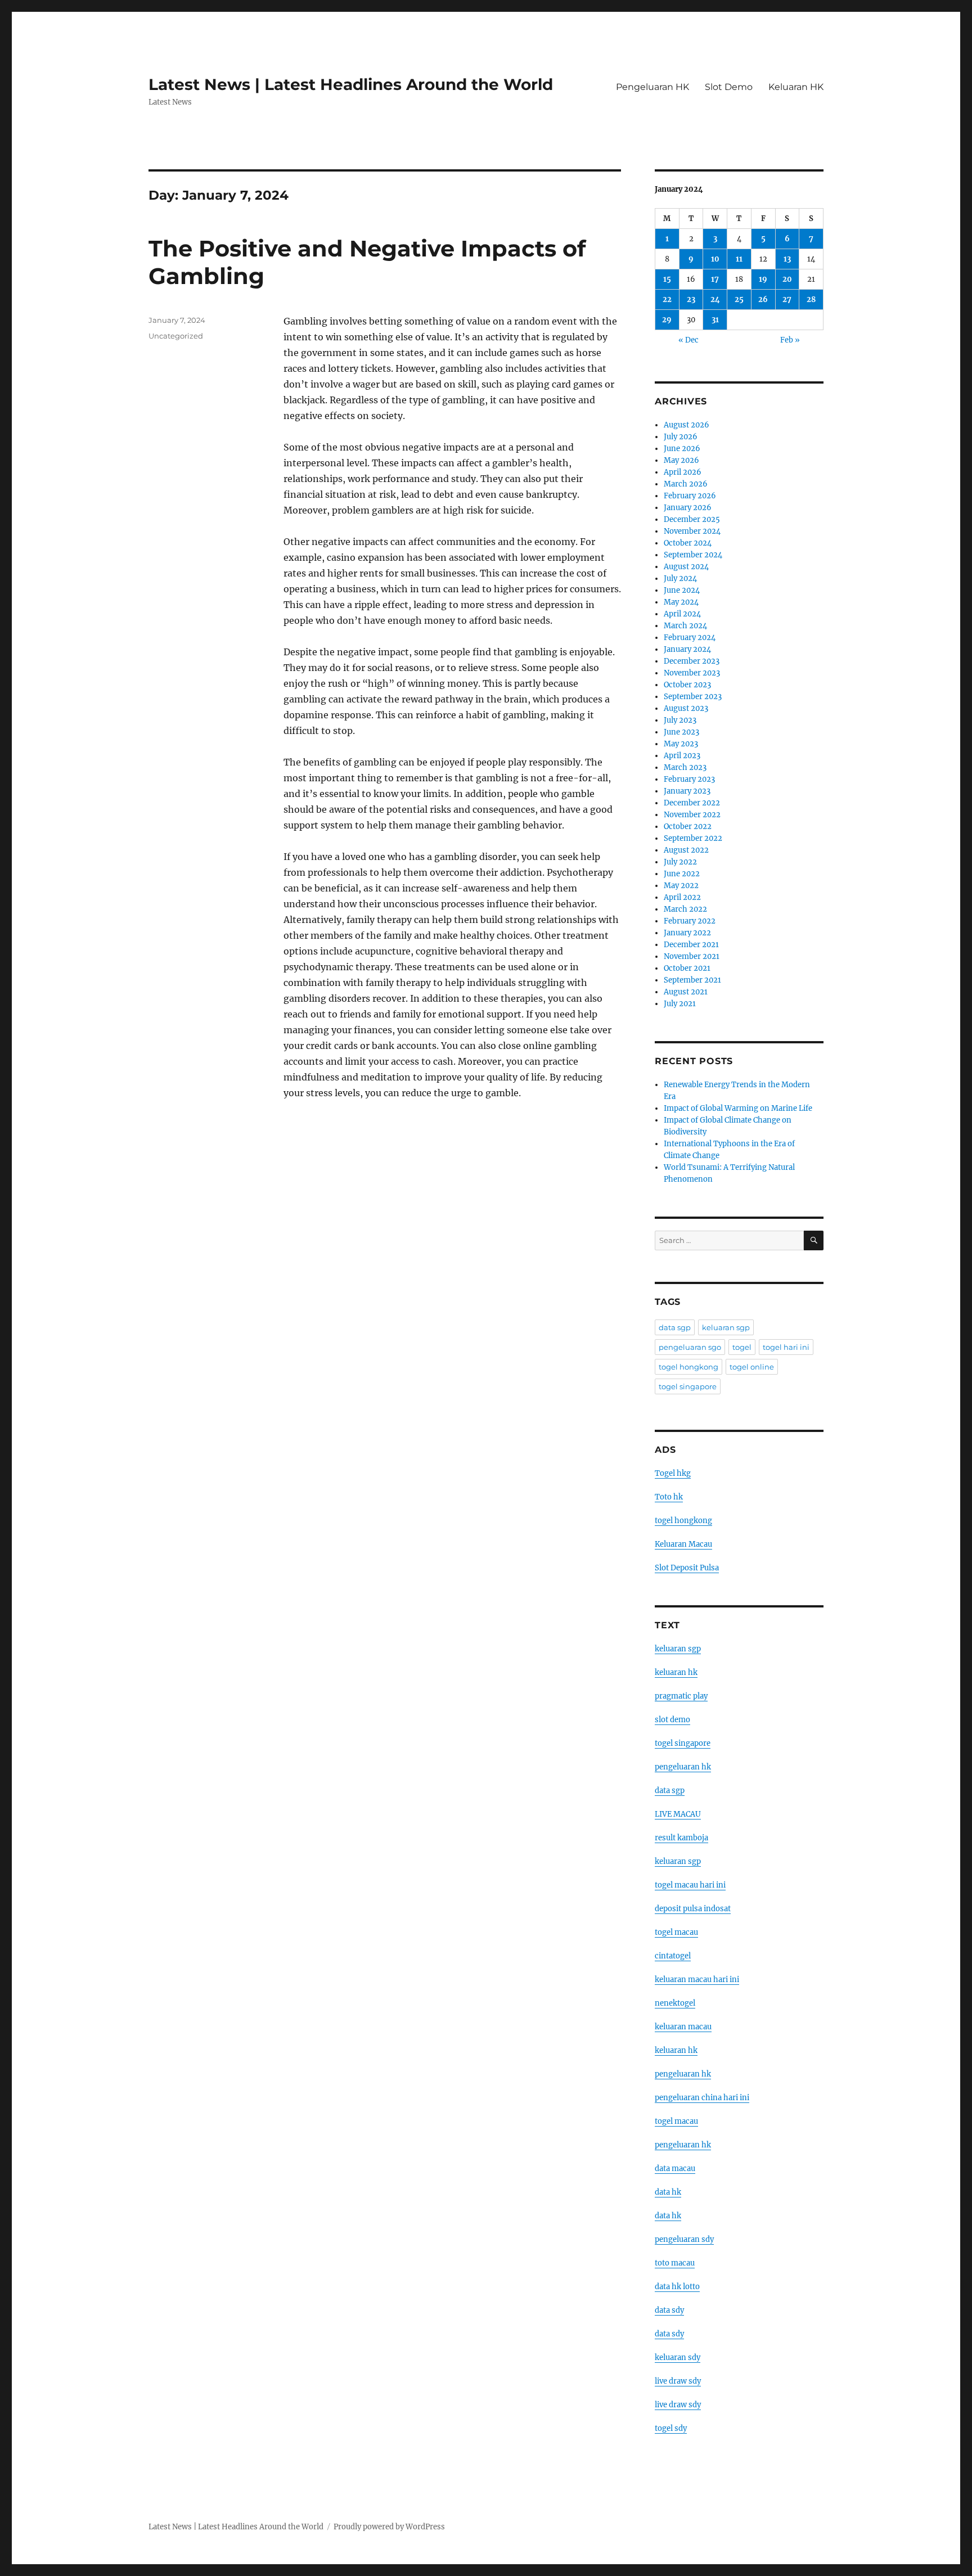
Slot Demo (729, 87)
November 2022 (692, 815)
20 (787, 279)
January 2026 (688, 508)
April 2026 (683, 472)
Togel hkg (673, 1473)
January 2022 (687, 933)
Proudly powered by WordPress (389, 2527)
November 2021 (692, 956)
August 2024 (686, 567)
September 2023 (693, 697)
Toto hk (669, 1497)
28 (811, 300)
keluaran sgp (726, 1327)
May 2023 (681, 744)
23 (691, 300)
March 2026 (686, 484)
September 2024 (693, 555)
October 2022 (688, 827)
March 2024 (685, 626)
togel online (752, 1367)
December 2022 (692, 803)
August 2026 (687, 425)
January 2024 (687, 649)
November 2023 (692, 673)
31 (715, 320)
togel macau (676, 2121)
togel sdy (671, 2428)
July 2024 (680, 578)
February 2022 (690, 921)
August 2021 (686, 992)
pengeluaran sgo (690, 1347)
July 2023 (680, 720)
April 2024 (682, 614)
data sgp (675, 1327)
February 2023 (689, 779)
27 (787, 300)
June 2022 (682, 874)
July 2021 (680, 1004)
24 (715, 300)
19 (763, 279)
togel (742, 1347)
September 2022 (693, 838)
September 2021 (692, 980)
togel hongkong (688, 1367)
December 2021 (691, 945)
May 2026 (681, 460)
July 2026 (681, 437)
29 (667, 320)
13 (787, 259)
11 (739, 259)
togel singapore (688, 1386)
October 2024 (688, 543)
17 (715, 279)
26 (763, 300)
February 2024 (690, 638)
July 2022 (680, 862)
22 (667, 300)
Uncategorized (176, 336)
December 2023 (692, 661)
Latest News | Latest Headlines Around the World (351, 84)
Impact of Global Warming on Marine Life (738, 1108)
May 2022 (681, 886)
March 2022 (685, 909)
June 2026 (682, 449)
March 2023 (685, 767)
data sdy (669, 2310)
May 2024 (681, 602)
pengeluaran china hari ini (702, 2098)
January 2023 (687, 791)
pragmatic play (681, 1696)
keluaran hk (676, 1672)
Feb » (790, 340)
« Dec (688, 340)
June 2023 (681, 732)
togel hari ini (786, 1347)
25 (739, 300)
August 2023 (686, 708)
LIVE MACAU (678, 1814)
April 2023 (682, 756)
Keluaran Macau (683, 1544)
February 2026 (690, 496)
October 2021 (687, 968)
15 (667, 279)
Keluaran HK (796, 87)
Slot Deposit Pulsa (687, 1568)
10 (715, 259)
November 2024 (692, 531)
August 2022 (686, 850)
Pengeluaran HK (652, 87)
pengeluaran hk (683, 1767)
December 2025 (692, 519)
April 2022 (682, 897)
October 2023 (687, 685)
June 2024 (682, 590)
